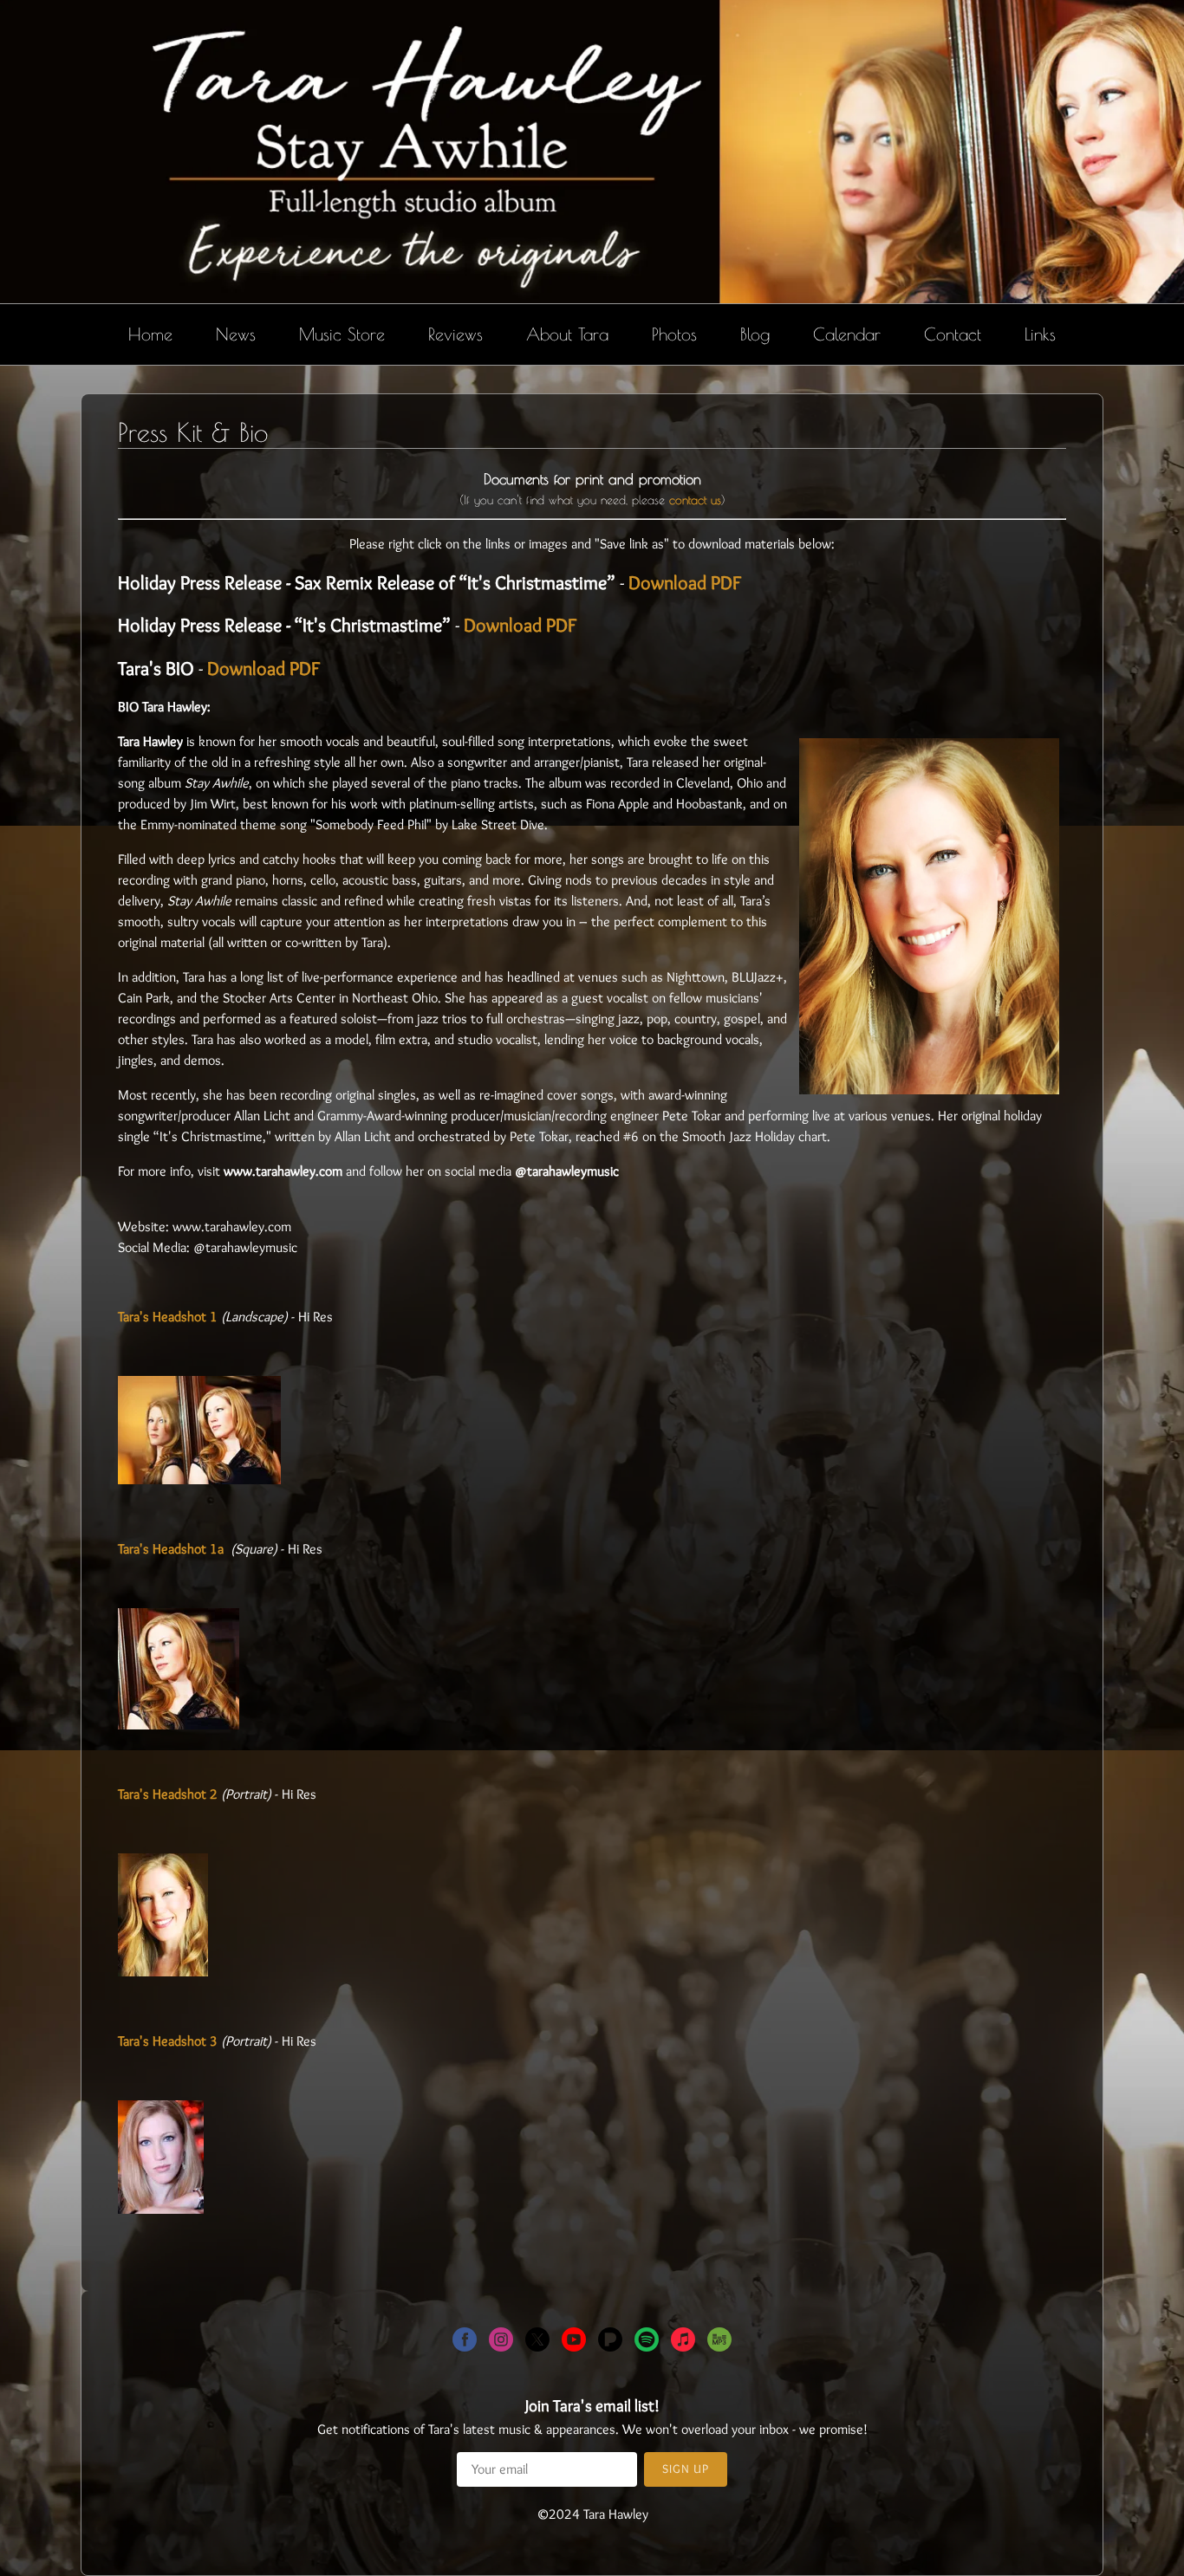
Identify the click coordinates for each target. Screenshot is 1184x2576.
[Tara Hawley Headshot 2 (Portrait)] (163, 1972)
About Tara (567, 334)
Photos (674, 334)
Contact (953, 334)
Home (150, 334)
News (236, 334)
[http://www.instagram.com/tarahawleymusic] (501, 2342)
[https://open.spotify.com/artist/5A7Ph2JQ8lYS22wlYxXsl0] (647, 2342)
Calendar (847, 334)
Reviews (455, 334)
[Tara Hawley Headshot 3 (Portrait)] (161, 2209)
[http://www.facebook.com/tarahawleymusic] (465, 2342)
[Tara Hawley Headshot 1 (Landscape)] (199, 1479)
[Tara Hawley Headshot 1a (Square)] (179, 1725)
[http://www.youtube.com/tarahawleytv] (574, 2342)
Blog (755, 334)
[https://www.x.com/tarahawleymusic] (537, 2342)
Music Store (342, 334)
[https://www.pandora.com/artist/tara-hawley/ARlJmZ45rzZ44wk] (610, 2342)
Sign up (686, 2469)
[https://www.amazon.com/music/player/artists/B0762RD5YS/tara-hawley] (719, 2342)
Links (1040, 334)
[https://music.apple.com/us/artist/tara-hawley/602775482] (683, 2342)
